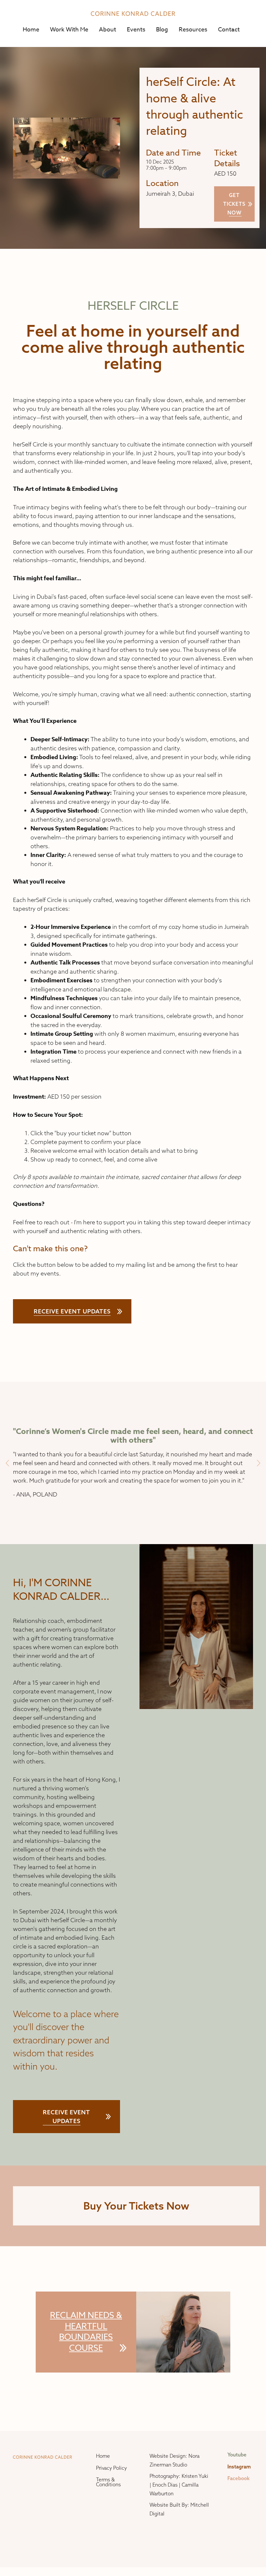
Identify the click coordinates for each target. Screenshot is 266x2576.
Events (136, 30)
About (108, 30)
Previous (7, 1463)
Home (31, 30)
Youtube (237, 2455)
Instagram (239, 2467)
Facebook (238, 2478)
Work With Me (69, 30)
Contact (229, 30)
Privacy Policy (111, 2468)
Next (259, 1463)
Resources (193, 30)
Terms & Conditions (108, 2482)
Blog (162, 30)
